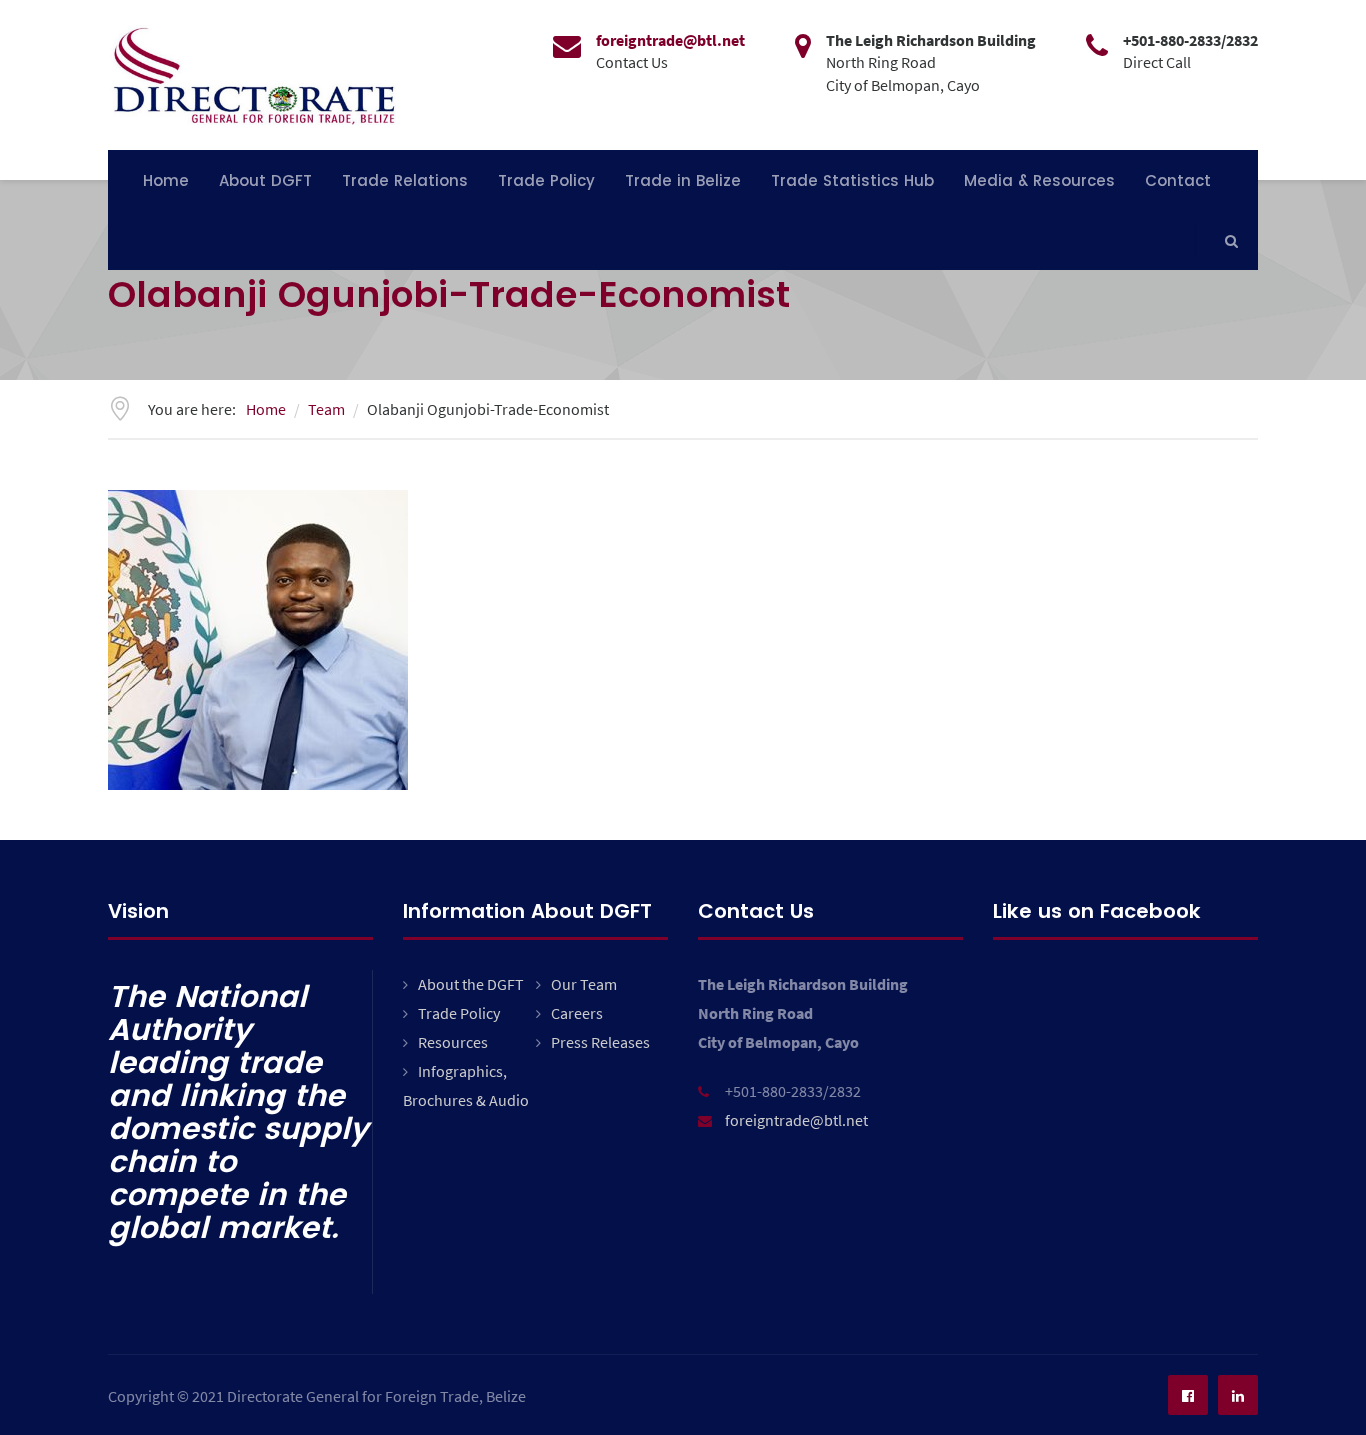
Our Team (584, 984)
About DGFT (265, 180)
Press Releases (600, 1042)
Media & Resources (1039, 180)
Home (166, 180)
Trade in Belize (683, 180)
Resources (453, 1042)
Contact (1178, 180)
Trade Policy (546, 180)
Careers (577, 1013)
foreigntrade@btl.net (796, 1120)
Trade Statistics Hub (852, 180)
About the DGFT (471, 984)
